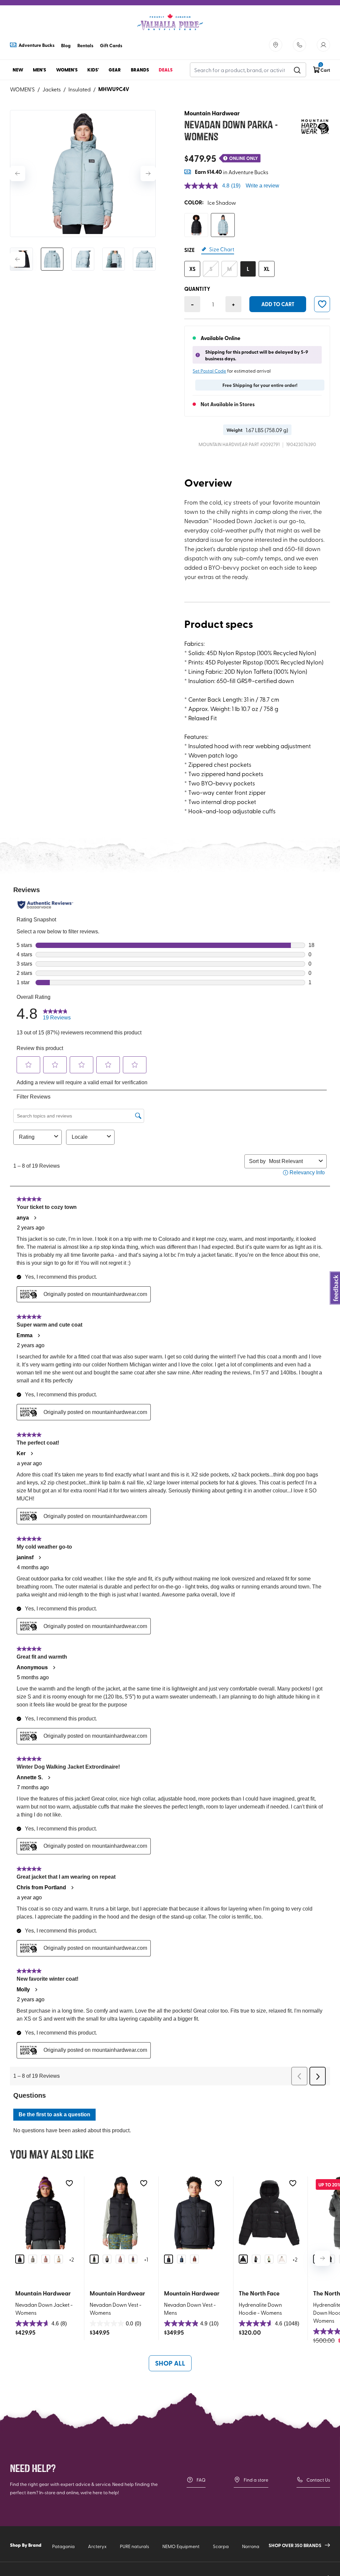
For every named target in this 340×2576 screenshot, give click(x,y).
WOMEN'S (22, 89)
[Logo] (170, 22)
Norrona (251, 2546)
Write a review (262, 186)
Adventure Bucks (37, 45)
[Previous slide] (18, 174)
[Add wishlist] (69, 2183)
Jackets (52, 89)
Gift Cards (111, 45)
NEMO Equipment (181, 2546)
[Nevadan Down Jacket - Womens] (46, 2213)
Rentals (85, 45)
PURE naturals (134, 2546)
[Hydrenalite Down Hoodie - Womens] (269, 2213)
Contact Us (318, 2480)
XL (267, 269)
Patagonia (63, 2546)
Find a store (256, 2480)
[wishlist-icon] (322, 304)
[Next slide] (148, 174)
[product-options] (196, 225)
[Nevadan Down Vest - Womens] (120, 2213)
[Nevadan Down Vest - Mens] (194, 2213)
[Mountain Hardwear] (315, 127)
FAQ (201, 2480)
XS (192, 269)
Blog (66, 45)
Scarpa (221, 2546)
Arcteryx (97, 2546)
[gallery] (83, 174)
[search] (297, 70)
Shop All (170, 2363)
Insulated (80, 89)
